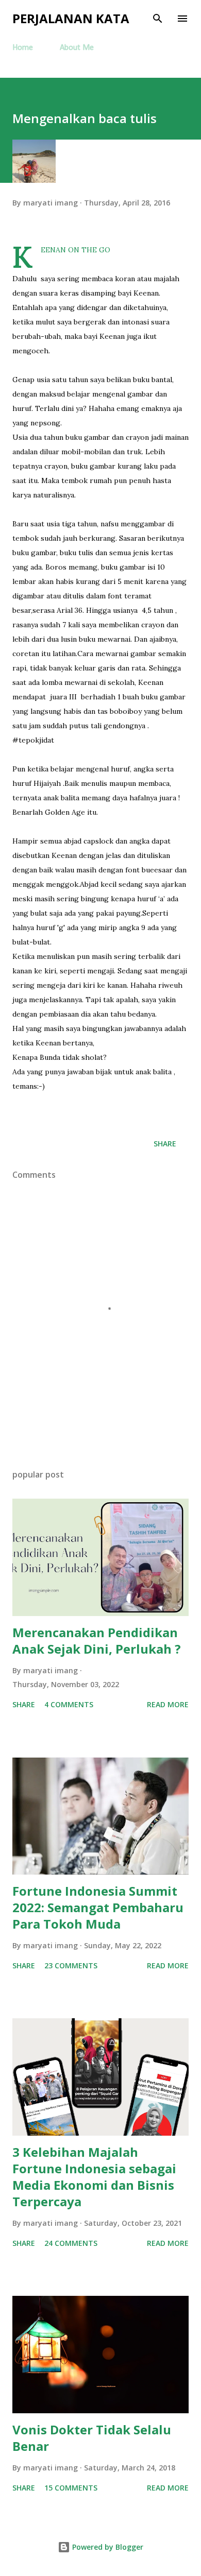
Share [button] (165, 1144)
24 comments (71, 2243)
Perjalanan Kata (71, 18)
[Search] (158, 19)
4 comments (69, 1704)
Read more (168, 1704)
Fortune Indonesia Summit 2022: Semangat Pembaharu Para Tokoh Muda (98, 1907)
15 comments (71, 2488)
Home (23, 48)
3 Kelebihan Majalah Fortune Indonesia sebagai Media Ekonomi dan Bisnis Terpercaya (94, 2177)
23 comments (71, 1965)
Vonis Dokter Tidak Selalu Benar (92, 2438)
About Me (77, 48)
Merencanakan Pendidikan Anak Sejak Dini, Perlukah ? (97, 1641)
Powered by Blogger (107, 2547)
